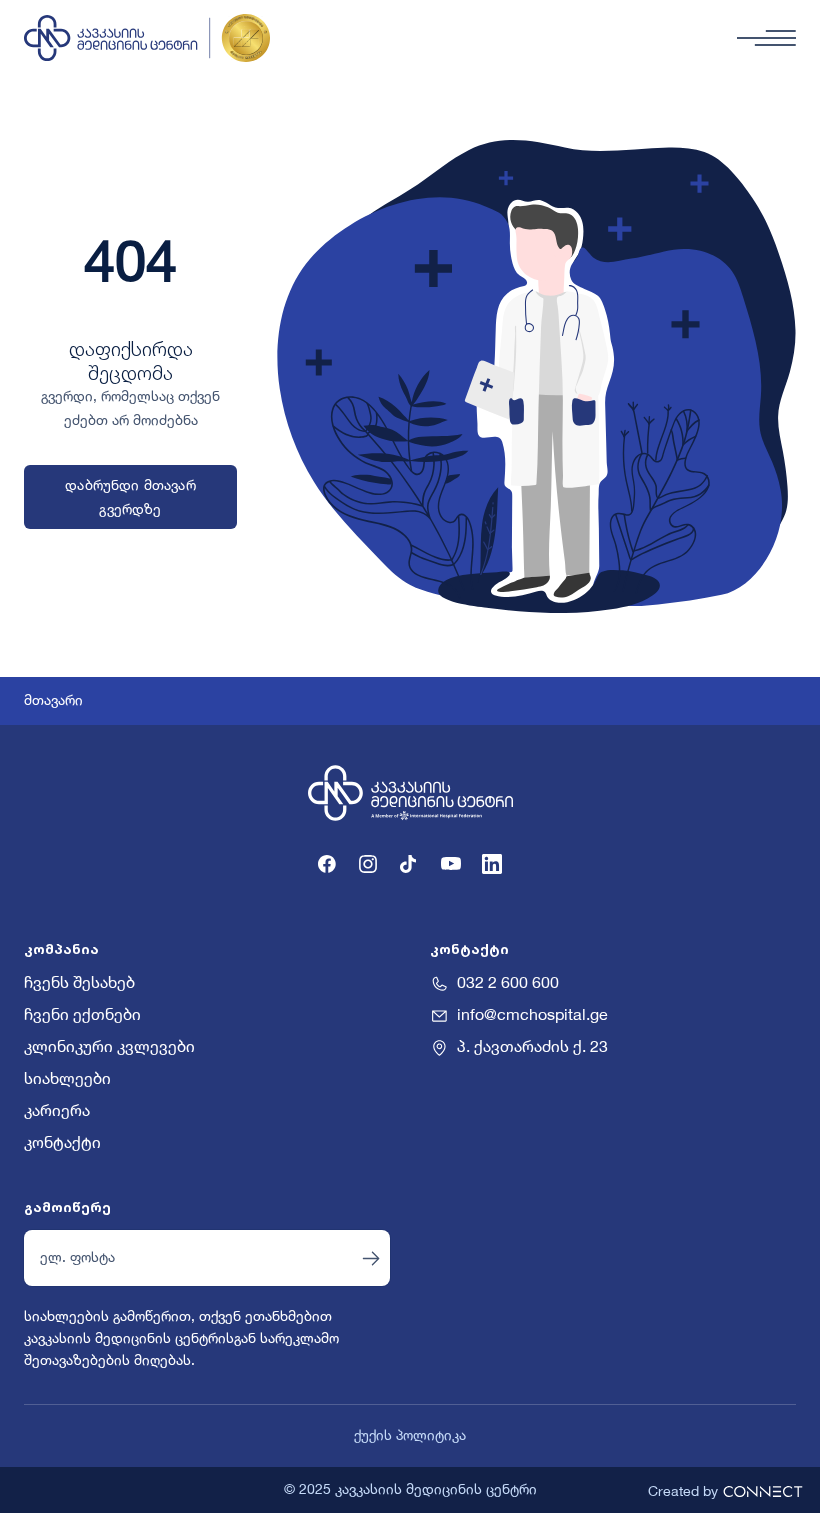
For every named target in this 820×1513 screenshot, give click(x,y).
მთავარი (53, 701)
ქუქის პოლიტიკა (410, 1436)
